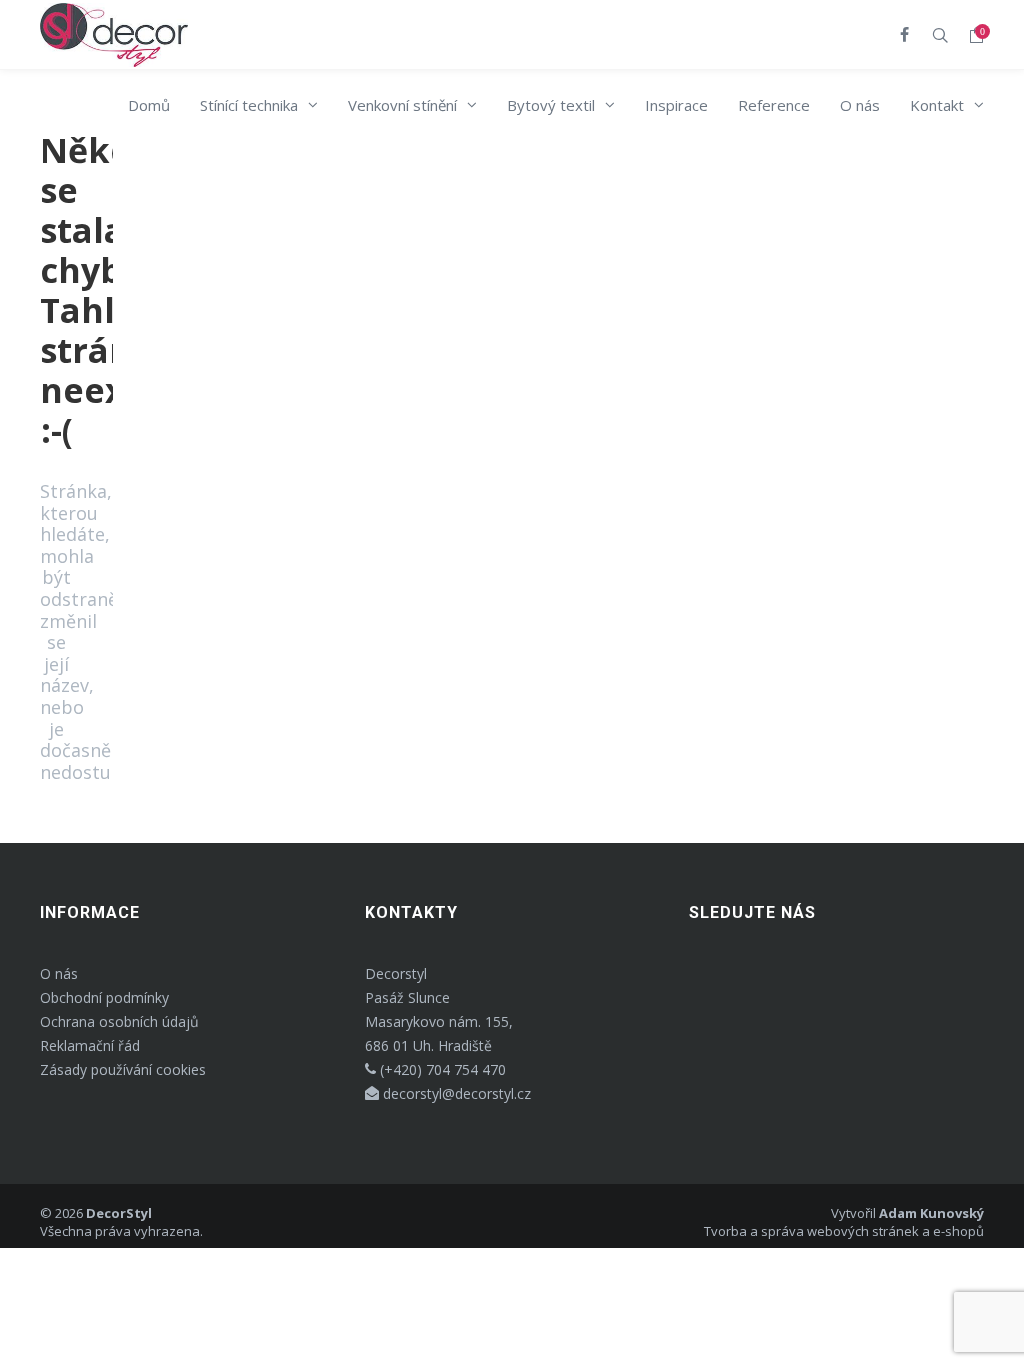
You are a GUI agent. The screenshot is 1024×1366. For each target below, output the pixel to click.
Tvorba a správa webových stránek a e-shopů (844, 1231)
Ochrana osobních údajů (119, 1021)
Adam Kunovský (931, 1213)
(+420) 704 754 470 (441, 1069)
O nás (59, 973)
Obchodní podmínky (104, 997)
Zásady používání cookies (123, 1069)
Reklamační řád (90, 1045)
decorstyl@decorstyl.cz (455, 1093)
